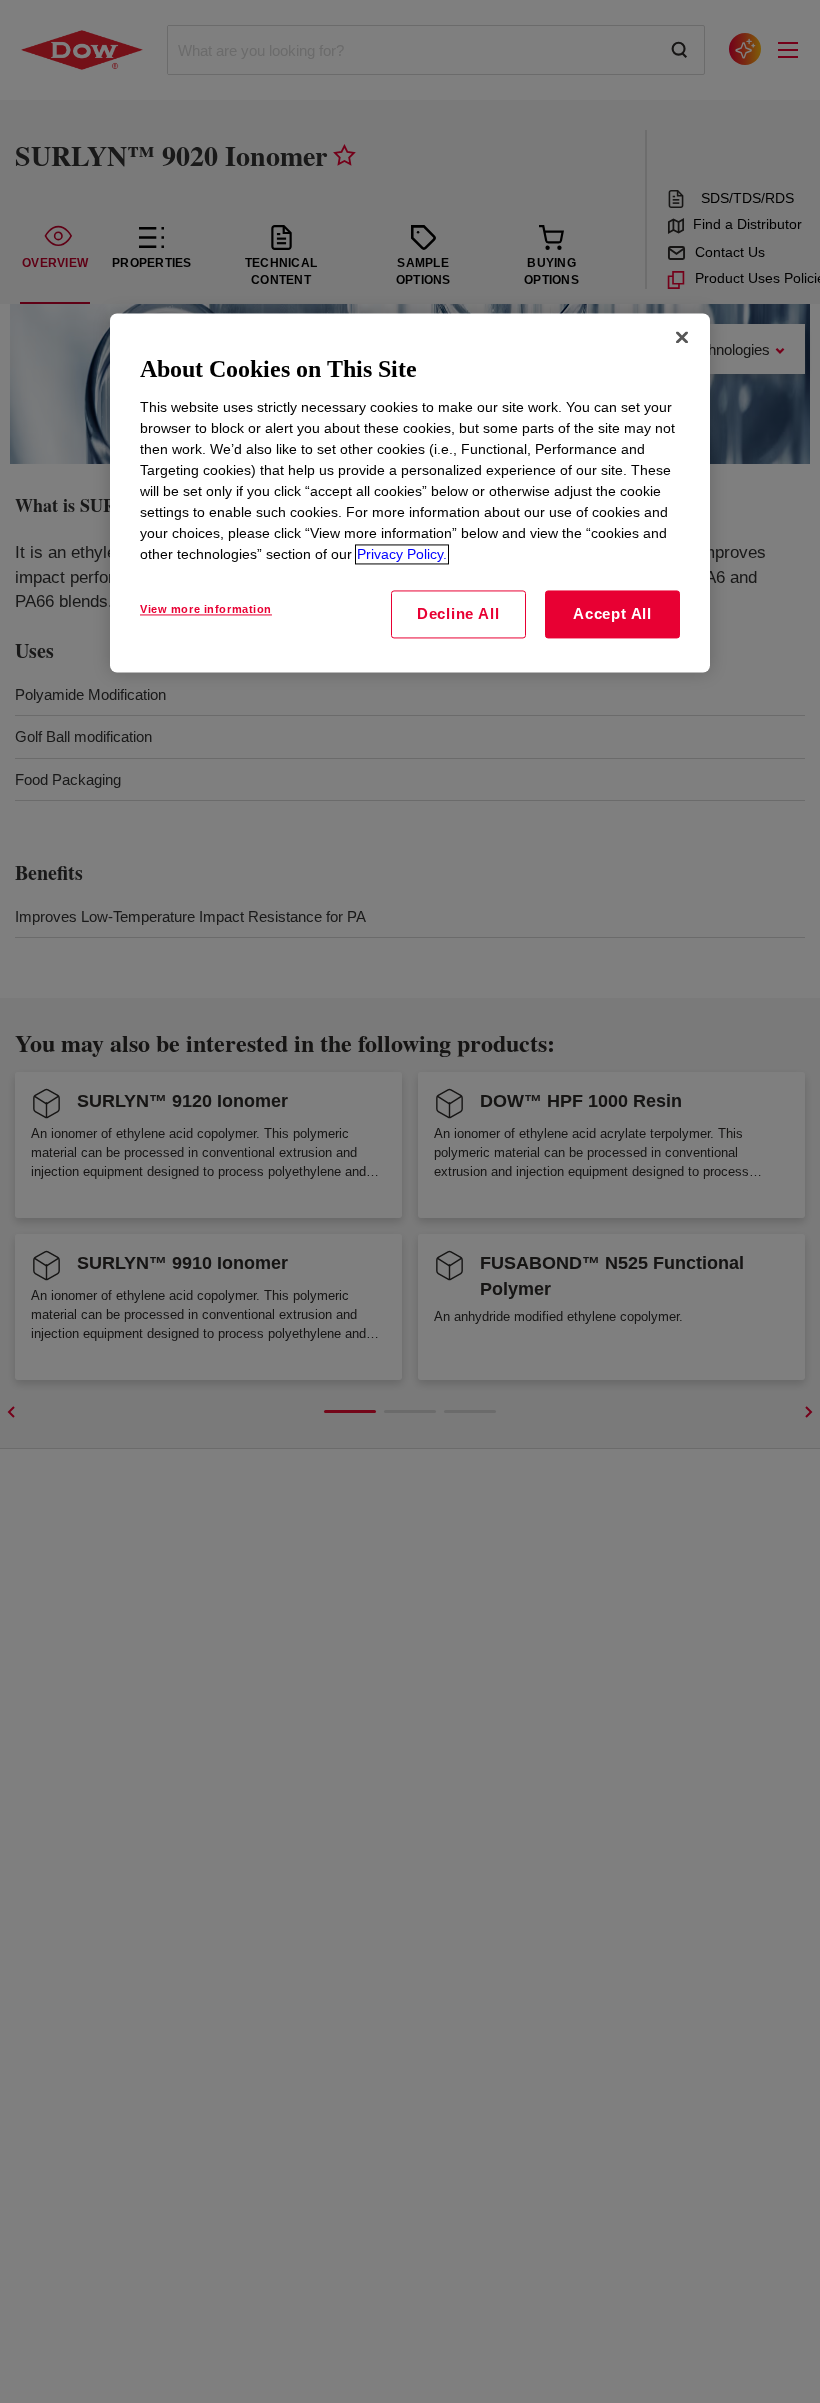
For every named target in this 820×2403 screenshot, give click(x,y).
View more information (206, 609)
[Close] (682, 338)
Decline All (458, 613)
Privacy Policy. (402, 554)
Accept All (612, 613)
